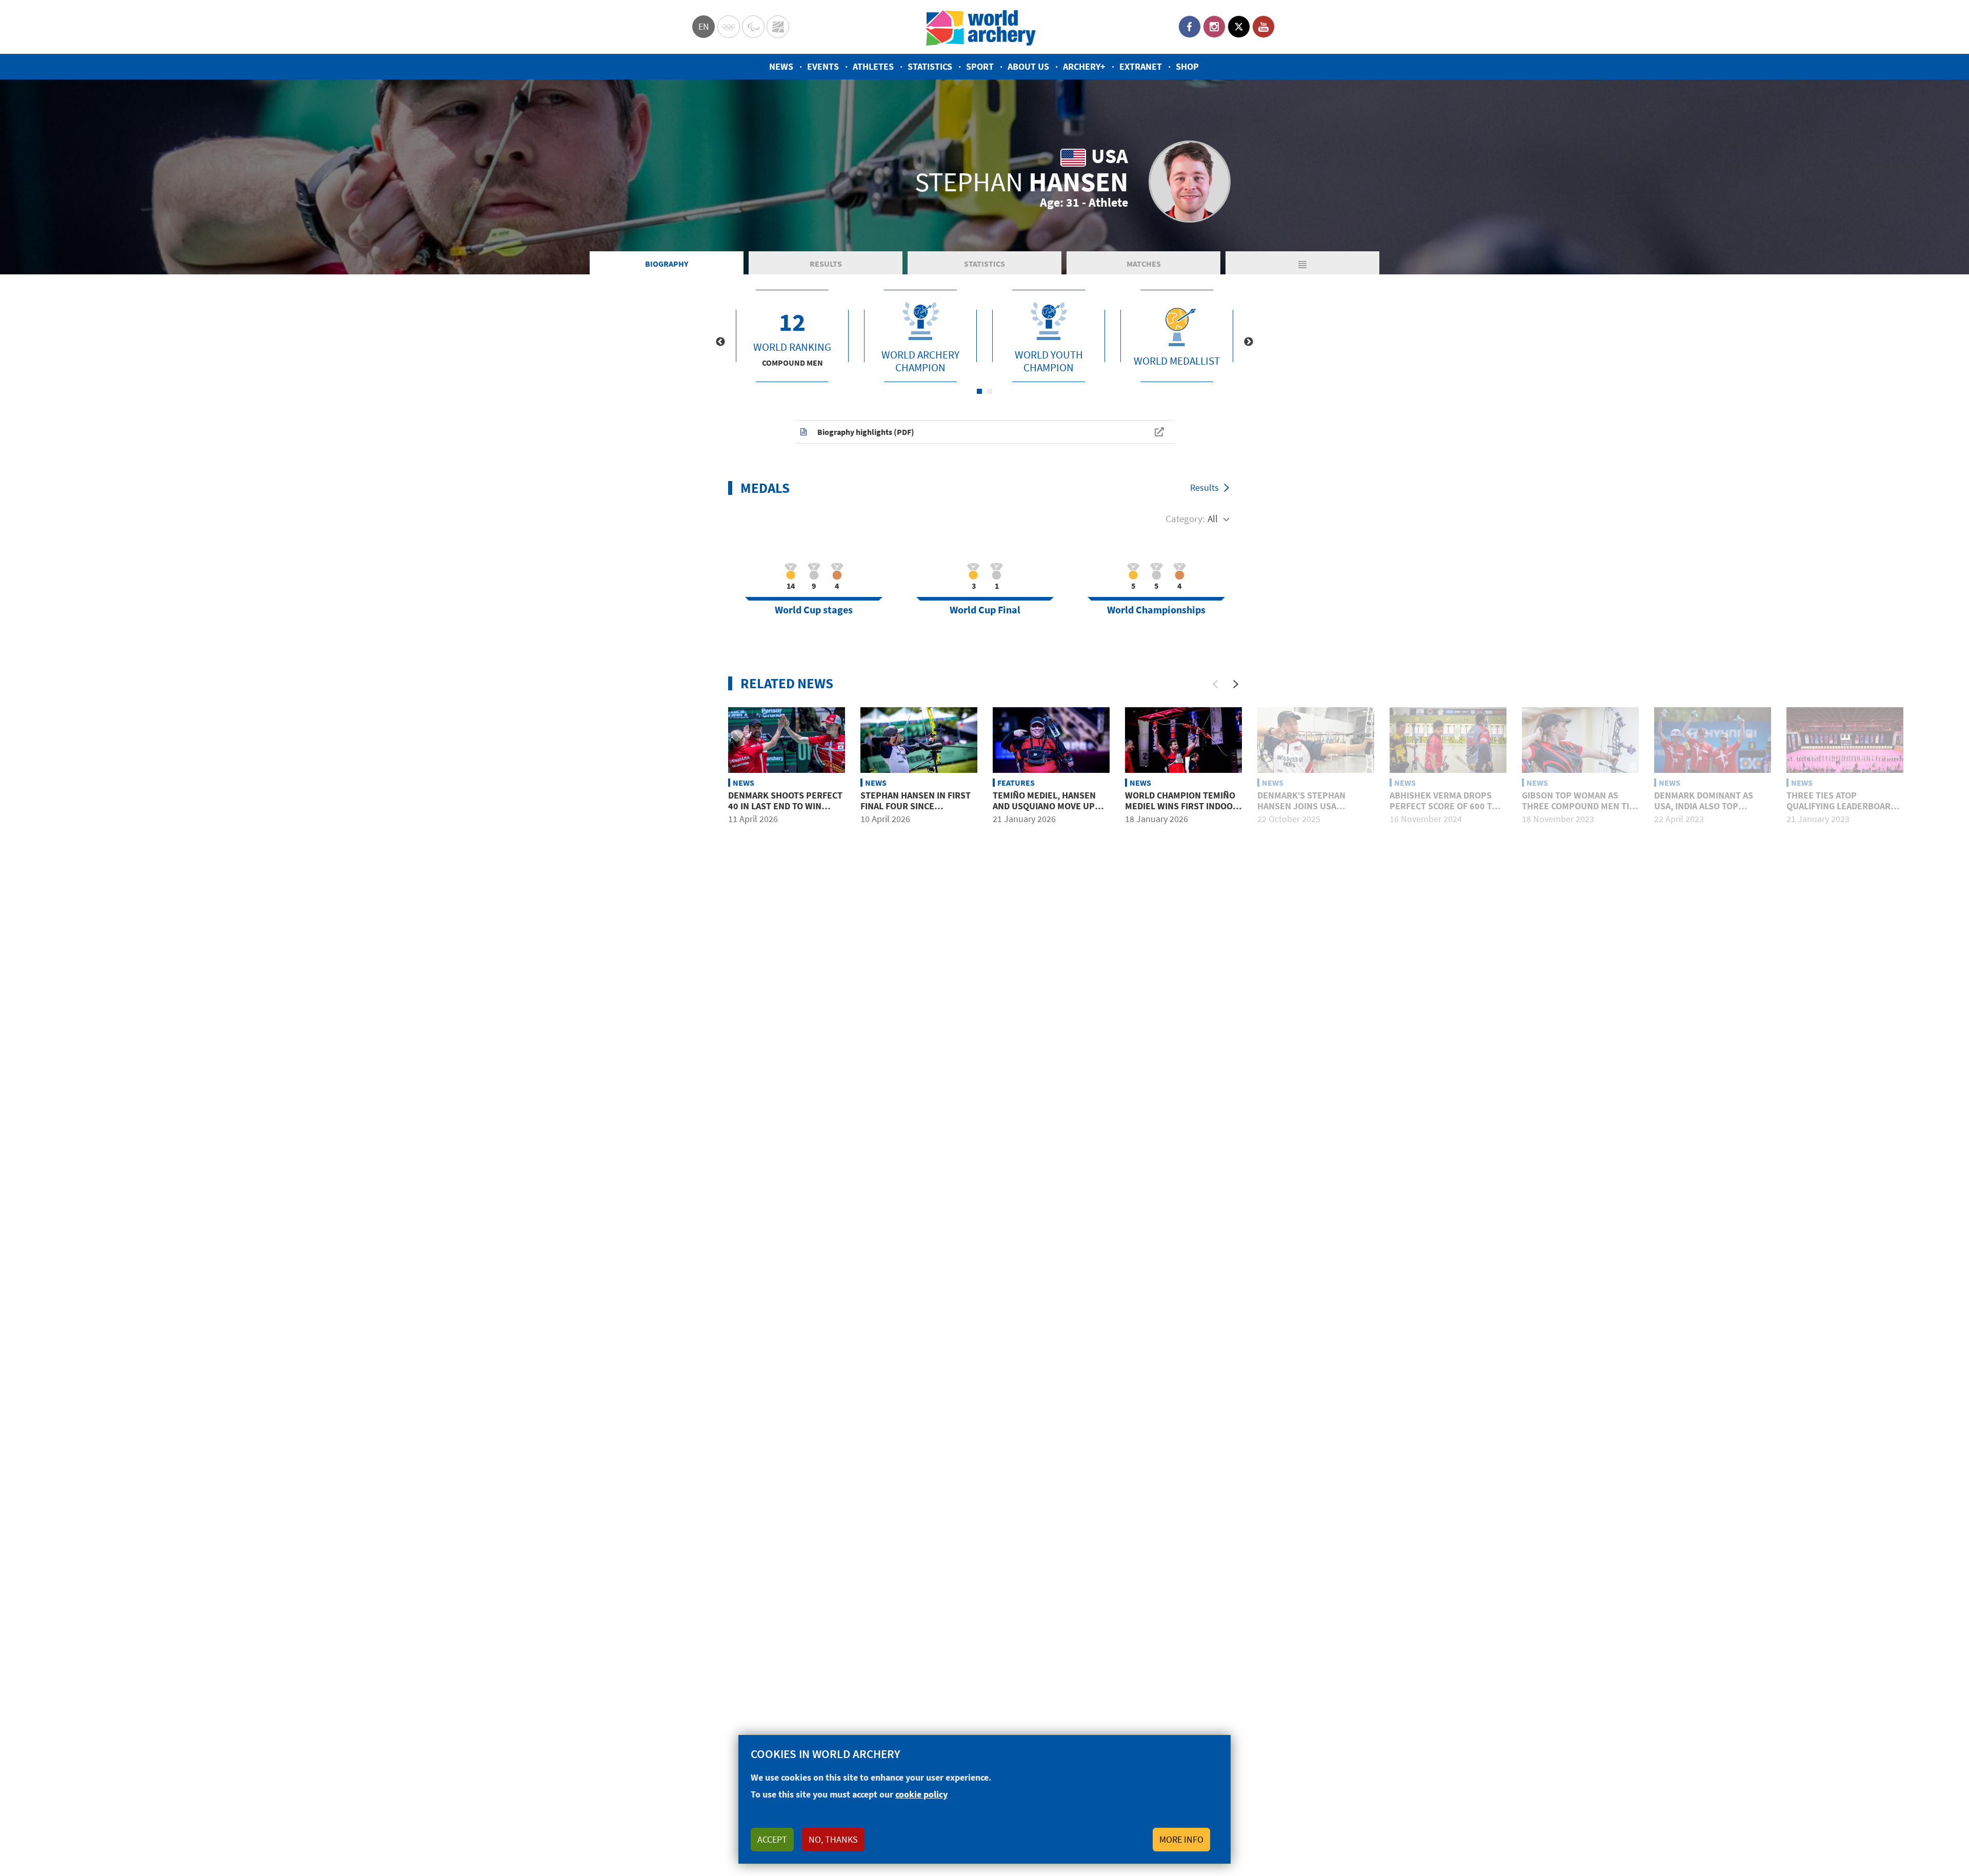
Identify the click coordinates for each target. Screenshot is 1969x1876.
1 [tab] (979, 391)
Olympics (729, 27)
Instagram (1214, 27)
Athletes (873, 66)
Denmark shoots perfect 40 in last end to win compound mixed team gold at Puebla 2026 (785, 812)
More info (1181, 1839)
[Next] (1236, 684)
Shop (1187, 66)
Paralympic (753, 27)
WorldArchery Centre (778, 27)
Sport (980, 66)
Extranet (1141, 66)
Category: (1185, 518)
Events (823, 66)
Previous (720, 342)
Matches (1144, 264)
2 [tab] (990, 391)
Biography (667, 264)
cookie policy (921, 1794)
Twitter (1239, 27)
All (1213, 518)
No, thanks (833, 1839)
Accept (772, 1839)
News (781, 66)
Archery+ (1084, 66)
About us (1028, 66)
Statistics (930, 66)
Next (1249, 342)
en (704, 26)
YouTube (1263, 27)
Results (826, 264)
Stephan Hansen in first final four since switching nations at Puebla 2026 (916, 812)
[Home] (981, 27)
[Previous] (1215, 684)
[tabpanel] (792, 336)
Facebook (1190, 27)
